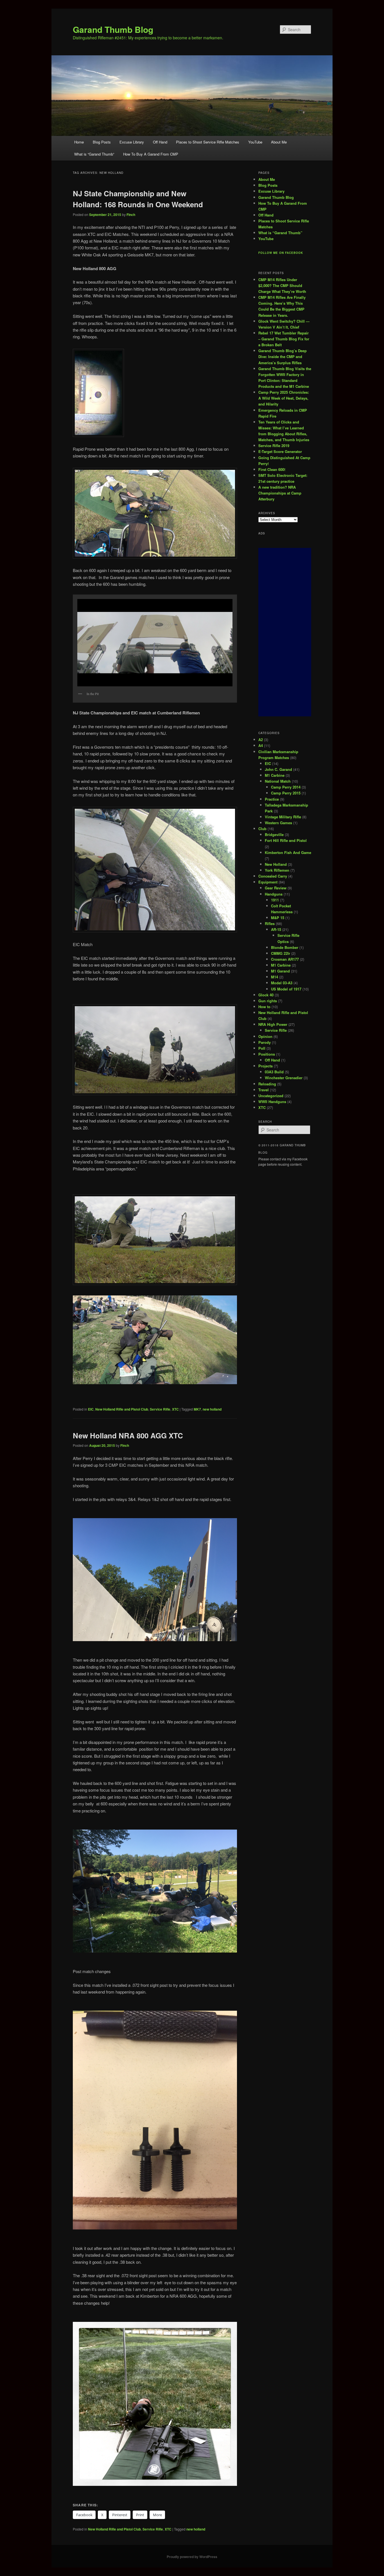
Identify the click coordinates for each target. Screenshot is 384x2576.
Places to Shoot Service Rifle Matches (208, 142)
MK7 (197, 1409)
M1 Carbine (275, 775)
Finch (131, 215)
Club (262, 829)
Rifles (270, 923)
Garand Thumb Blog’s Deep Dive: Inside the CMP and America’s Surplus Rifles (283, 357)
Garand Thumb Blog (113, 29)
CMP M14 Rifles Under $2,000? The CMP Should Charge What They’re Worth (282, 285)
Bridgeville (274, 834)
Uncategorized (271, 1096)
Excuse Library (132, 142)
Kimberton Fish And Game (288, 852)
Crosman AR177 (285, 959)
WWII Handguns (272, 1102)
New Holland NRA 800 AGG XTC (128, 1435)
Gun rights (268, 1001)
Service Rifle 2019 (274, 446)
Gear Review (276, 888)
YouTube (255, 142)
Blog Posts (102, 142)
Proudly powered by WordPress (192, 2557)
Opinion (265, 1036)
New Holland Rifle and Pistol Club (122, 1409)
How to (264, 1007)
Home (79, 142)
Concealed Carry (273, 876)
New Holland (276, 864)
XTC (175, 1409)
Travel (264, 1090)
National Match (278, 781)
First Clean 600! (272, 469)
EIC (91, 1409)
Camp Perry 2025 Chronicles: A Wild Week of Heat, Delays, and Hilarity (284, 398)
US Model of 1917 (286, 989)
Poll (262, 1048)
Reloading (267, 1084)
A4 (261, 745)
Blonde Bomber (285, 947)
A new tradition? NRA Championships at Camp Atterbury (280, 493)
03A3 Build (274, 1072)
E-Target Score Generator (280, 451)
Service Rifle (160, 1409)
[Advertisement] (285, 632)
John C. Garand (278, 769)
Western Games (278, 823)
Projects (266, 1066)
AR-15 (276, 929)
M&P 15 (278, 918)
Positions (267, 1054)
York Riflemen (277, 870)
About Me (279, 142)
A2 (261, 740)
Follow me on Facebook (281, 253)
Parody (265, 1042)
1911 (275, 900)
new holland (212, 1409)
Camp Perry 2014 (286, 787)
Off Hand (160, 142)
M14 (275, 977)
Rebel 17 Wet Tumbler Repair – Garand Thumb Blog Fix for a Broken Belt (284, 339)
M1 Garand (280, 971)
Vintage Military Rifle (283, 817)
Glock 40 (266, 995)
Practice (272, 799)
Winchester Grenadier (284, 1078)
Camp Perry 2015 (286, 793)
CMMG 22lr (281, 953)
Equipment (268, 882)
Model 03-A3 (282, 983)
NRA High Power (273, 1024)
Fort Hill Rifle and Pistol (286, 840)
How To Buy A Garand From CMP (151, 154)
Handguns (274, 894)
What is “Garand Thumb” (94, 154)
